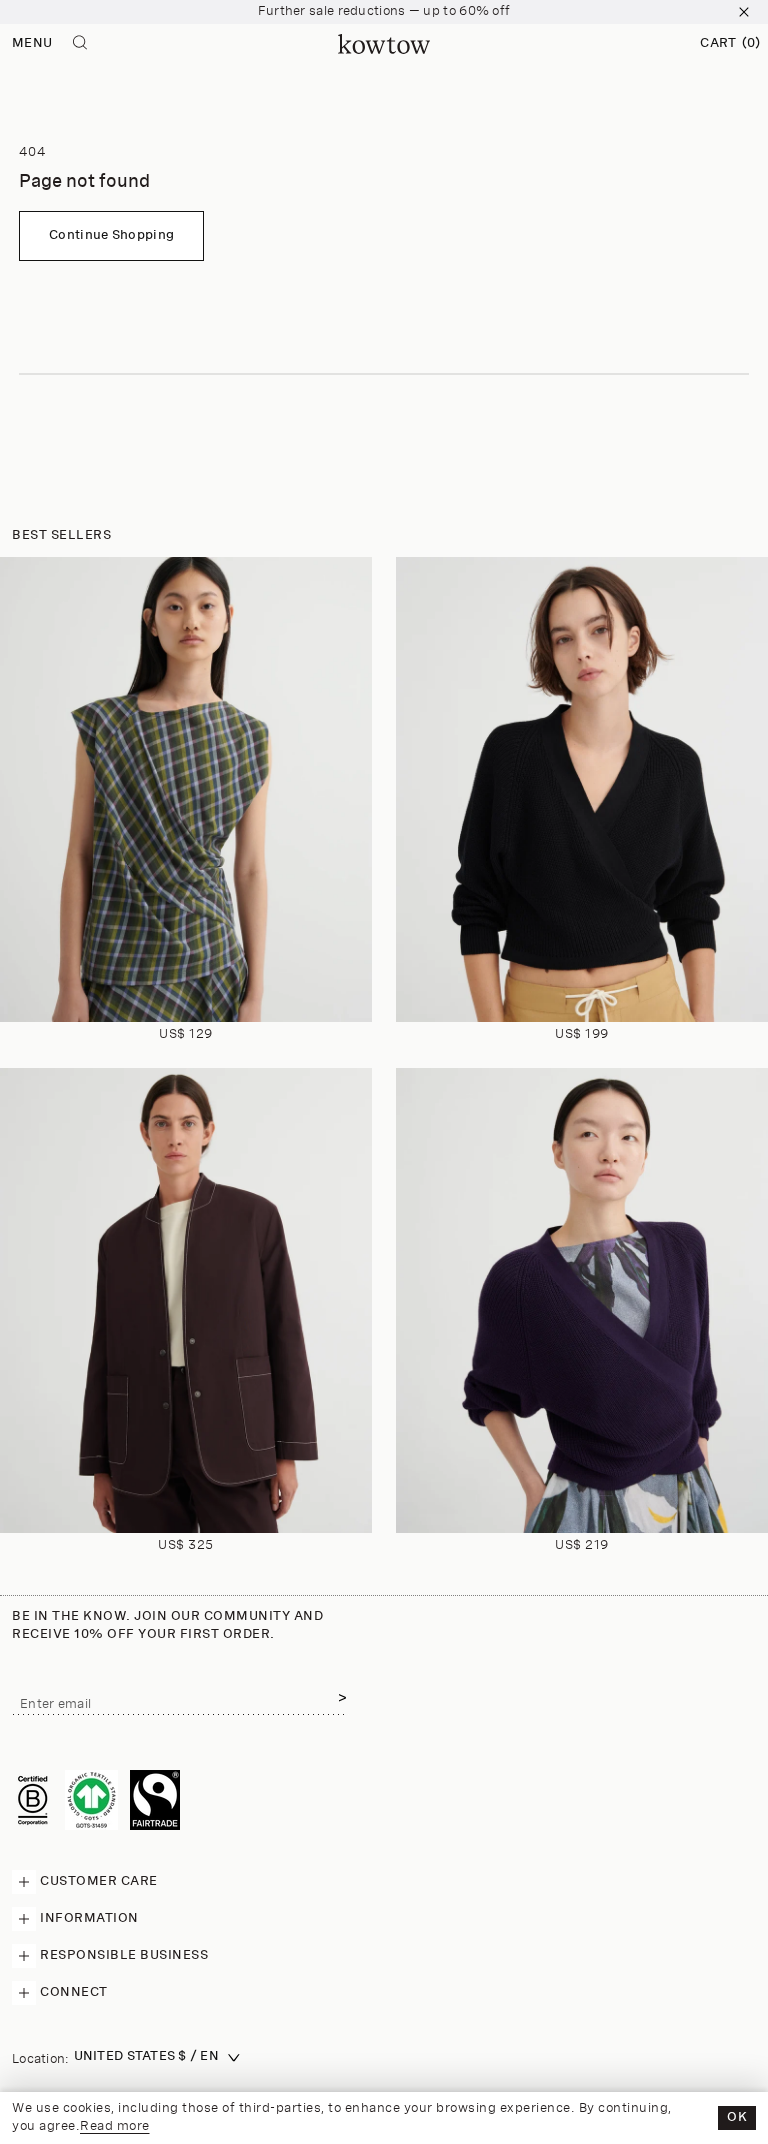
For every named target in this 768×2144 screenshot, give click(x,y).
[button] (730, 44)
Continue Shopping (111, 235)
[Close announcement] (744, 12)
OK (737, 2117)
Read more (115, 2126)
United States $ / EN (146, 2056)
